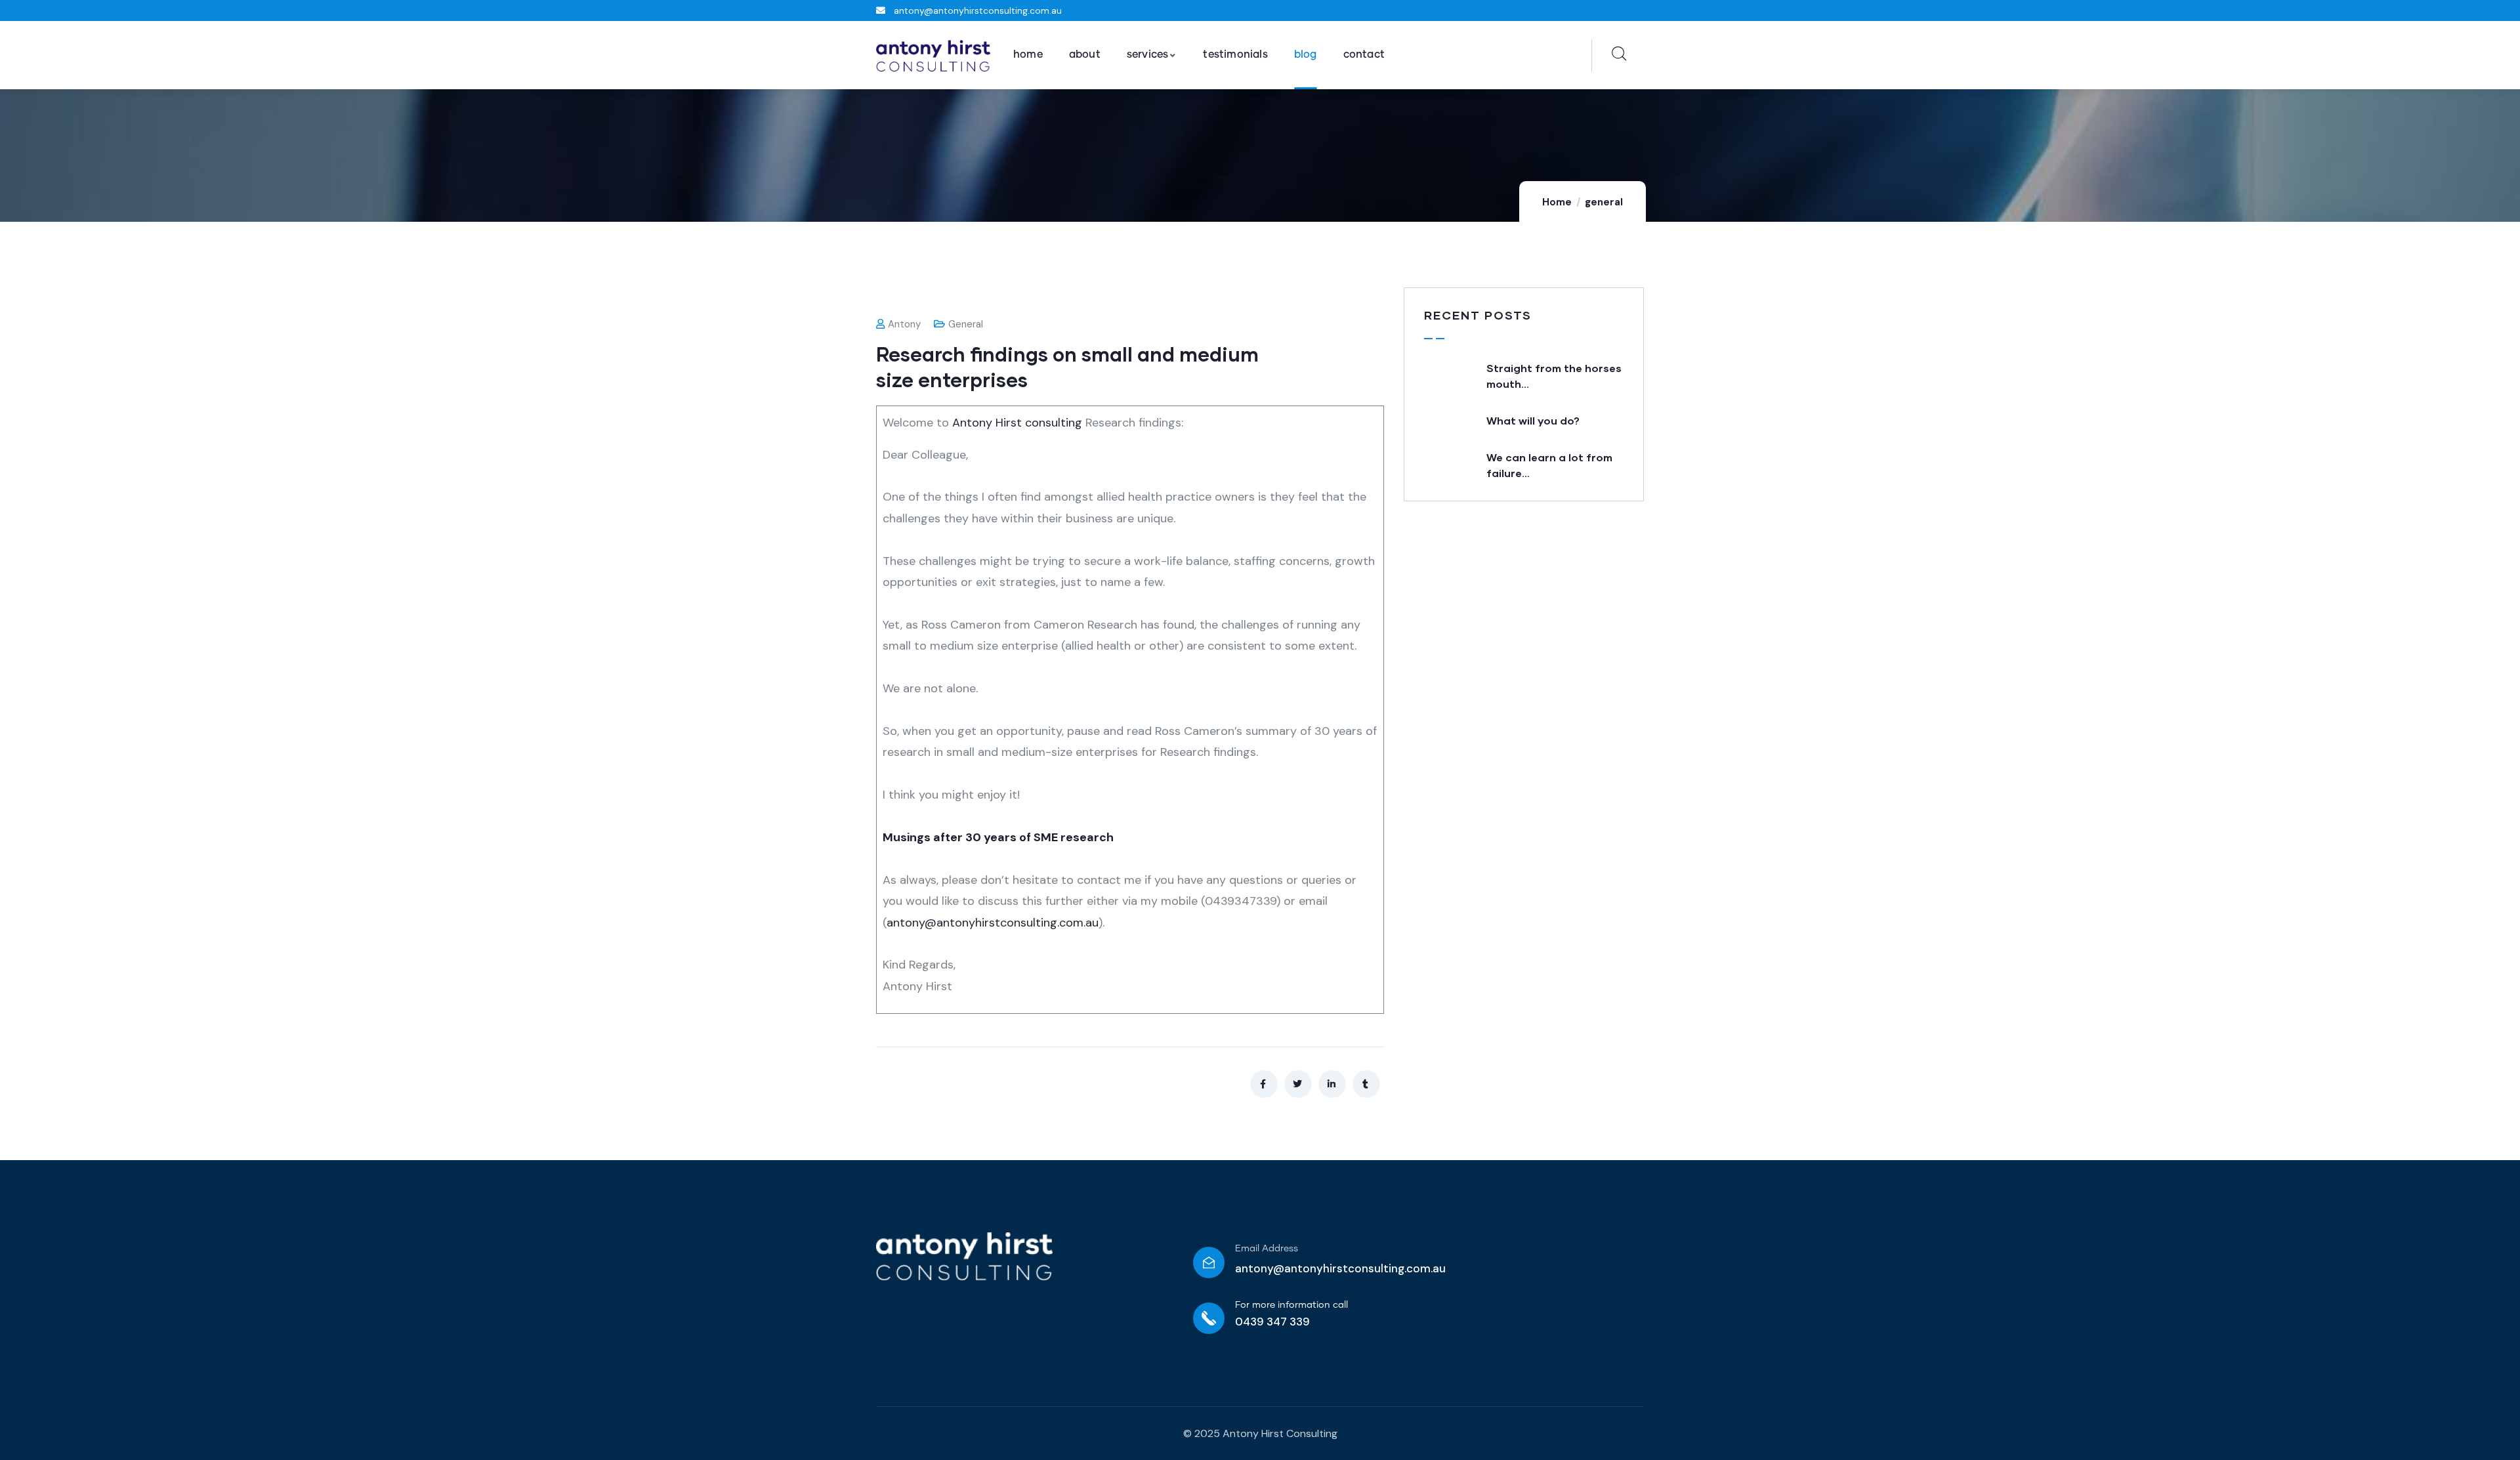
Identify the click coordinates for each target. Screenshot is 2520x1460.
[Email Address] (1209, 1262)
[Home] (933, 56)
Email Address (1267, 1249)
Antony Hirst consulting (1017, 423)
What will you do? (1533, 420)
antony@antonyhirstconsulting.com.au (993, 923)
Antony (904, 324)
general (1604, 202)
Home (1557, 202)
